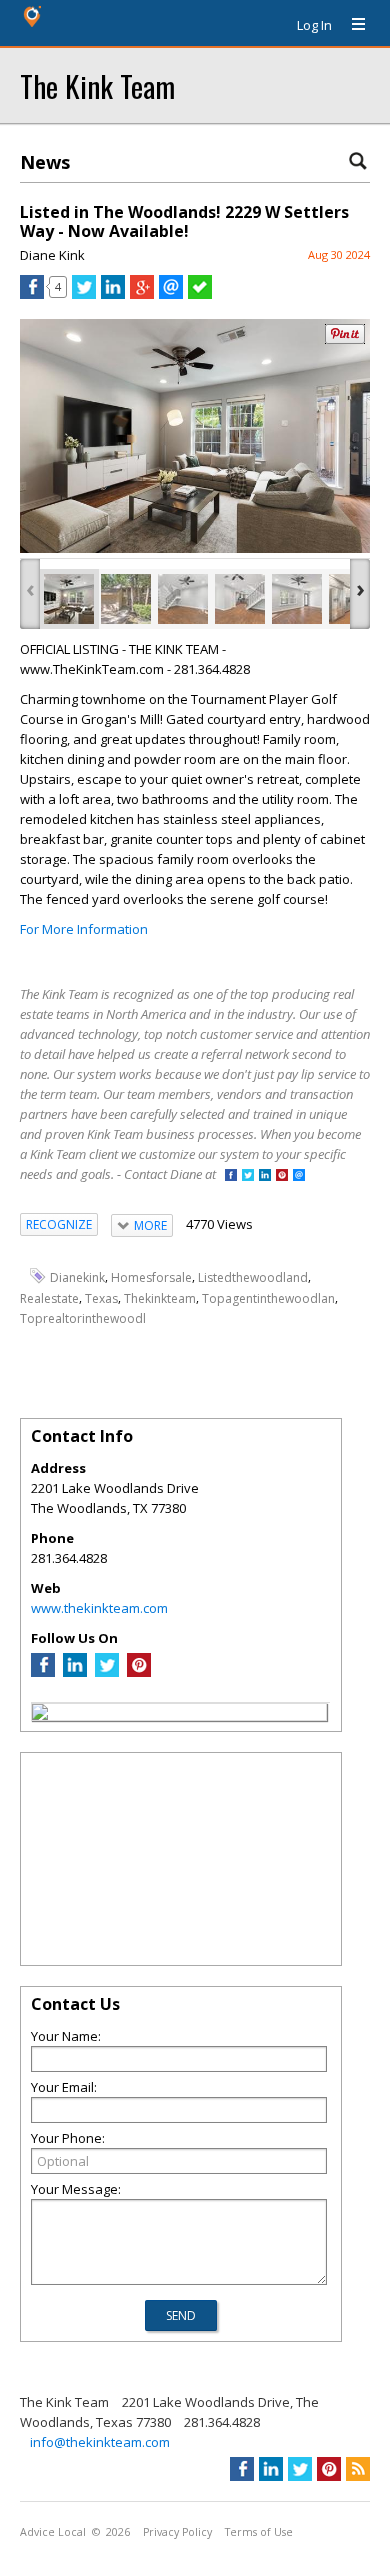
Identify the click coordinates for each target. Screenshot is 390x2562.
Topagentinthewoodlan (268, 1297)
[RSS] (358, 2469)
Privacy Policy (177, 2532)
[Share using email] (171, 294)
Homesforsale (151, 1277)
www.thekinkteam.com (99, 1608)
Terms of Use (259, 2532)
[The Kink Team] (40, 1715)
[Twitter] (107, 1672)
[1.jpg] (126, 599)
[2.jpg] (183, 599)
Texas (101, 1297)
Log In (314, 25)
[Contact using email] (299, 1176)
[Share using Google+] (142, 294)
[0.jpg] (69, 599)
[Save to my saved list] (200, 294)
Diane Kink (52, 255)
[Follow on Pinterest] (282, 1176)
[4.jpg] (297, 599)
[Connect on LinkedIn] (265, 1176)
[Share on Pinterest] (345, 339)
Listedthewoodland (253, 1277)
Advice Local (53, 2532)
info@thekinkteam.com (100, 2442)
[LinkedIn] (75, 1672)
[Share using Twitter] (84, 294)
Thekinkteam (160, 1297)
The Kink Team (97, 85)
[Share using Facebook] (32, 294)
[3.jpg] (240, 599)
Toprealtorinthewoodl (83, 1317)
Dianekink (77, 1277)
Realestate (49, 1297)
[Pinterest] (139, 1672)
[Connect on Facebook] (231, 1176)
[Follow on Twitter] (248, 1176)
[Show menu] (351, 25)
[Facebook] (43, 1672)
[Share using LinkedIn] (113, 294)
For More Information (84, 929)
